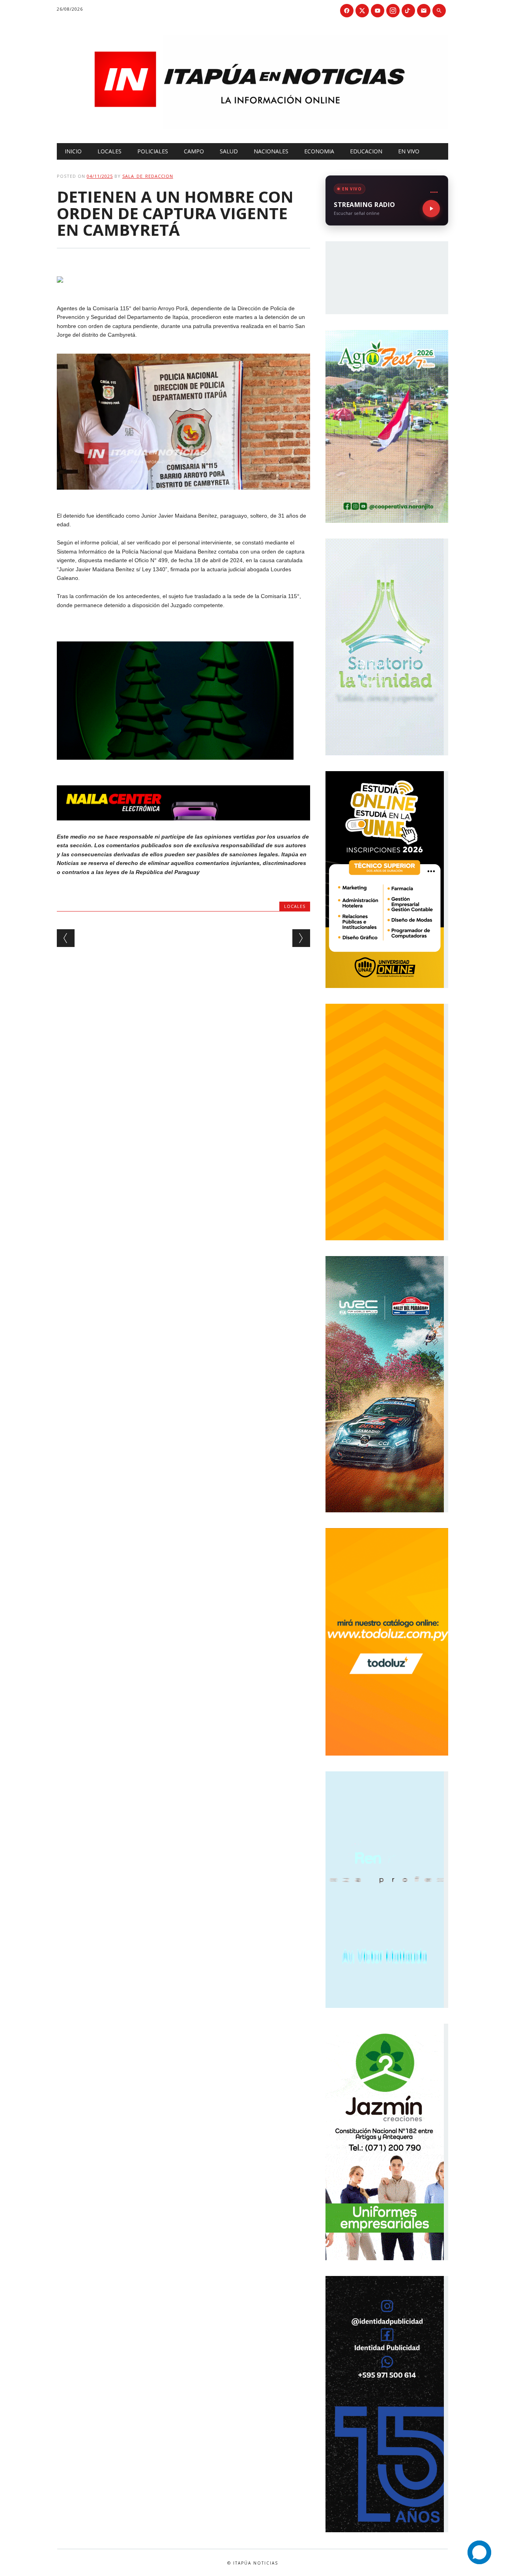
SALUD (229, 151)
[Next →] (301, 938)
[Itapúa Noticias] (253, 127)
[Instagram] (393, 11)
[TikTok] (408, 11)
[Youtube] (378, 11)
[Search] (439, 11)
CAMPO (194, 151)
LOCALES (109, 151)
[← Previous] (66, 938)
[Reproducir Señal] (431, 209)
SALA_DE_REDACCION (148, 176)
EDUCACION (366, 151)
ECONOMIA (319, 151)
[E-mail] (424, 11)
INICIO (73, 151)
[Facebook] (347, 11)
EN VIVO (409, 151)
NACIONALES (271, 151)
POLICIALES (153, 151)
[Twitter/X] (362, 11)
